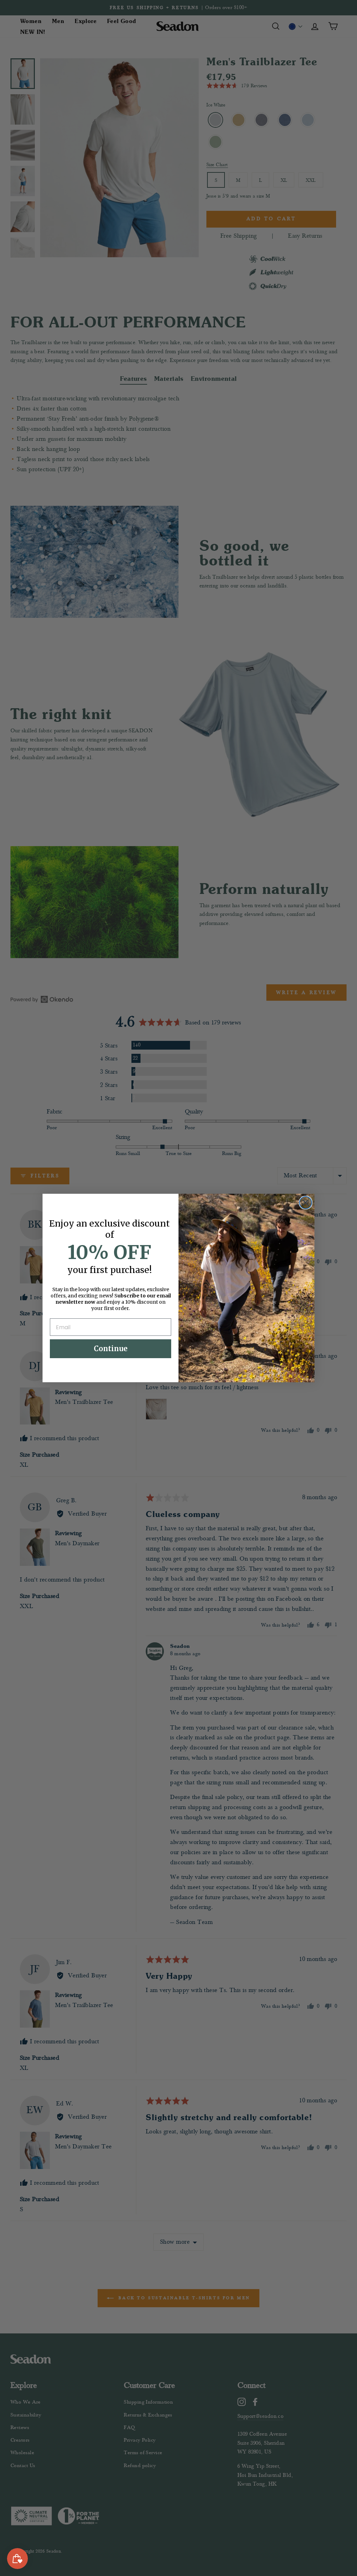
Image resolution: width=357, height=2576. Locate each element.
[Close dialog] (306, 1203)
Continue (111, 1349)
